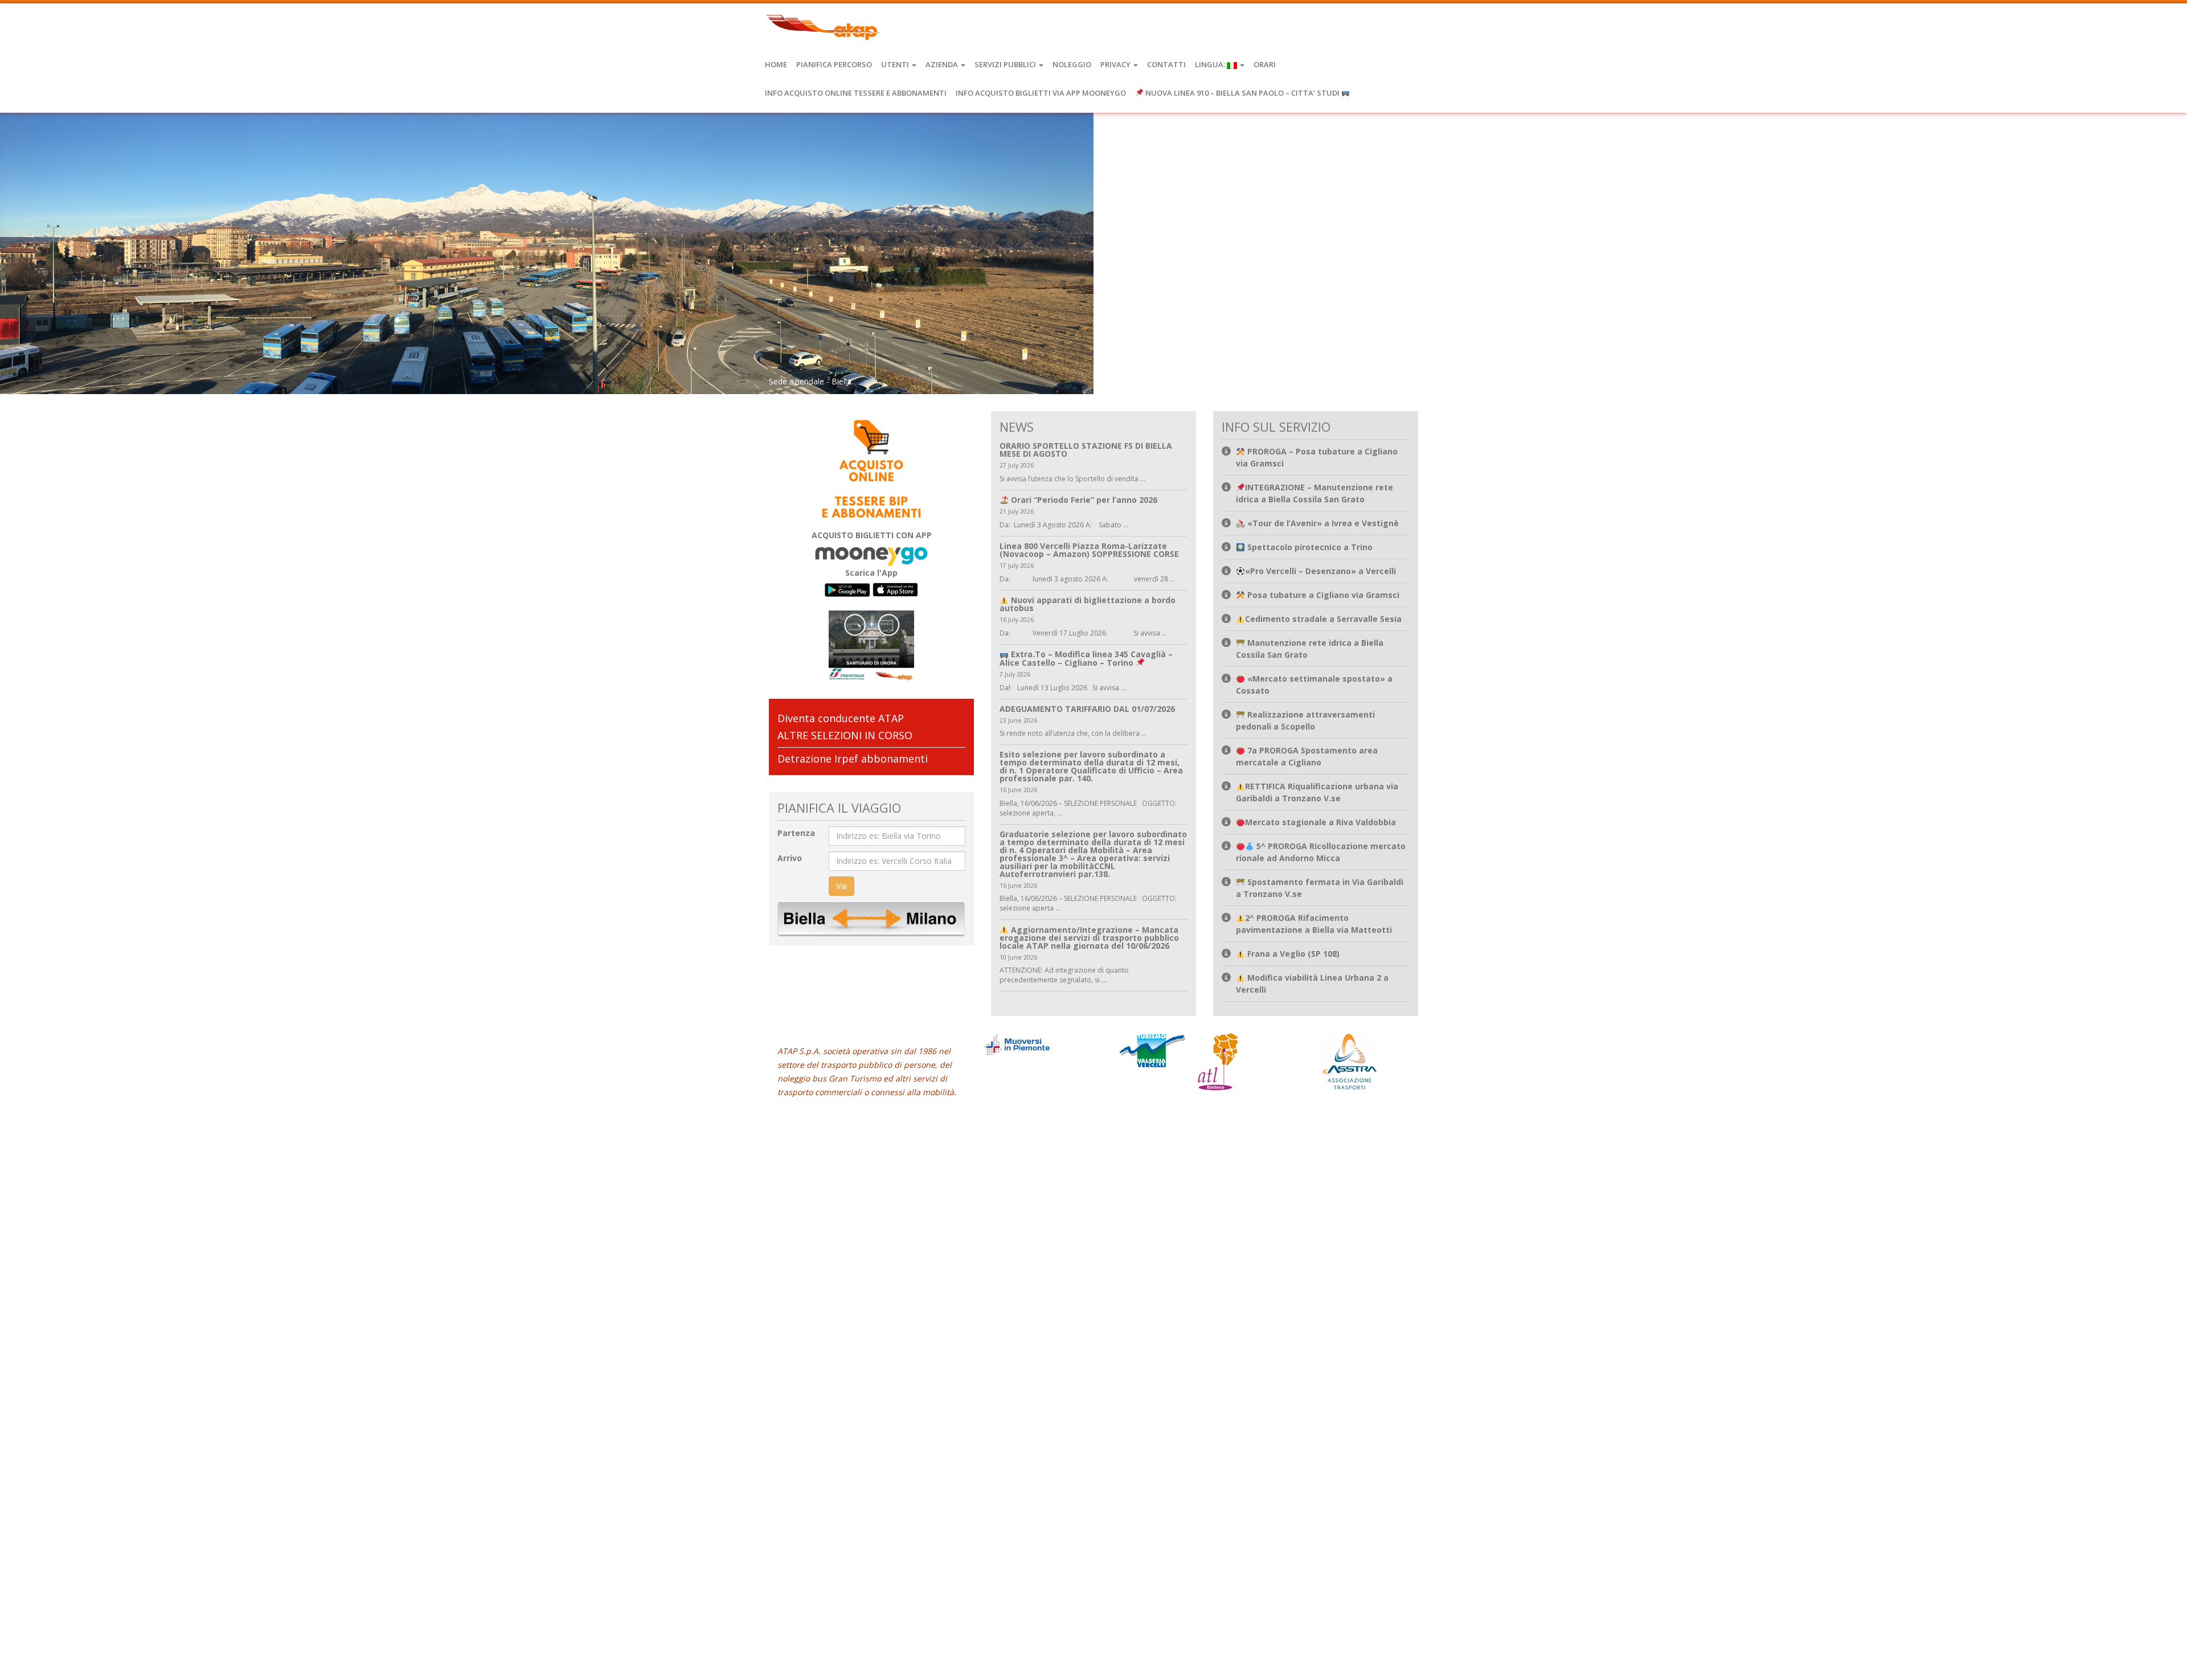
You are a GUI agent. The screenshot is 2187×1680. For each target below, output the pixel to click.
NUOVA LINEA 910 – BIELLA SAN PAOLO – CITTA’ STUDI (1242, 93)
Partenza (796, 833)
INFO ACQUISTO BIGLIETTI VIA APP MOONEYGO (1041, 93)
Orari (1265, 64)
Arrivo (790, 858)
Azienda (943, 64)
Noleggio (1072, 64)
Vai (841, 886)
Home (776, 64)
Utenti (896, 64)
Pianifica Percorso (834, 64)
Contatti (1166, 64)
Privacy (1116, 64)
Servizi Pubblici (1006, 64)
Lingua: (1211, 64)
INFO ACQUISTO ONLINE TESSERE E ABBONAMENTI (856, 93)
